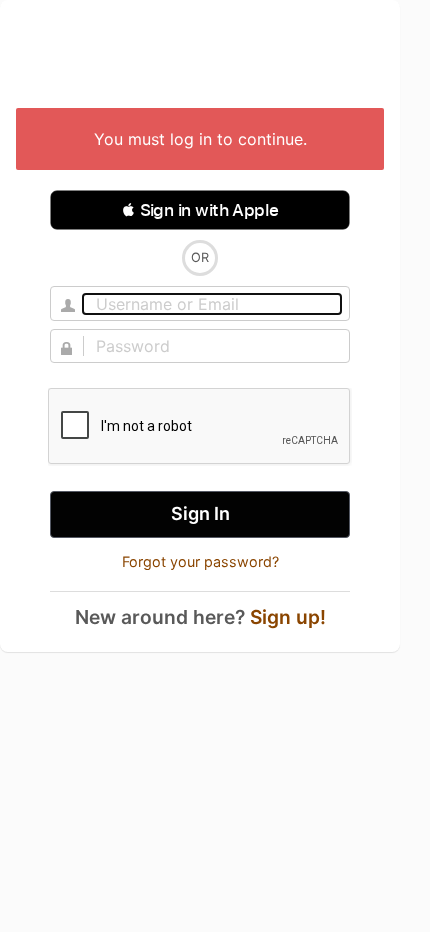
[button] (200, 210)
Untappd (200, 56)
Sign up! (288, 617)
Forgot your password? (200, 561)
